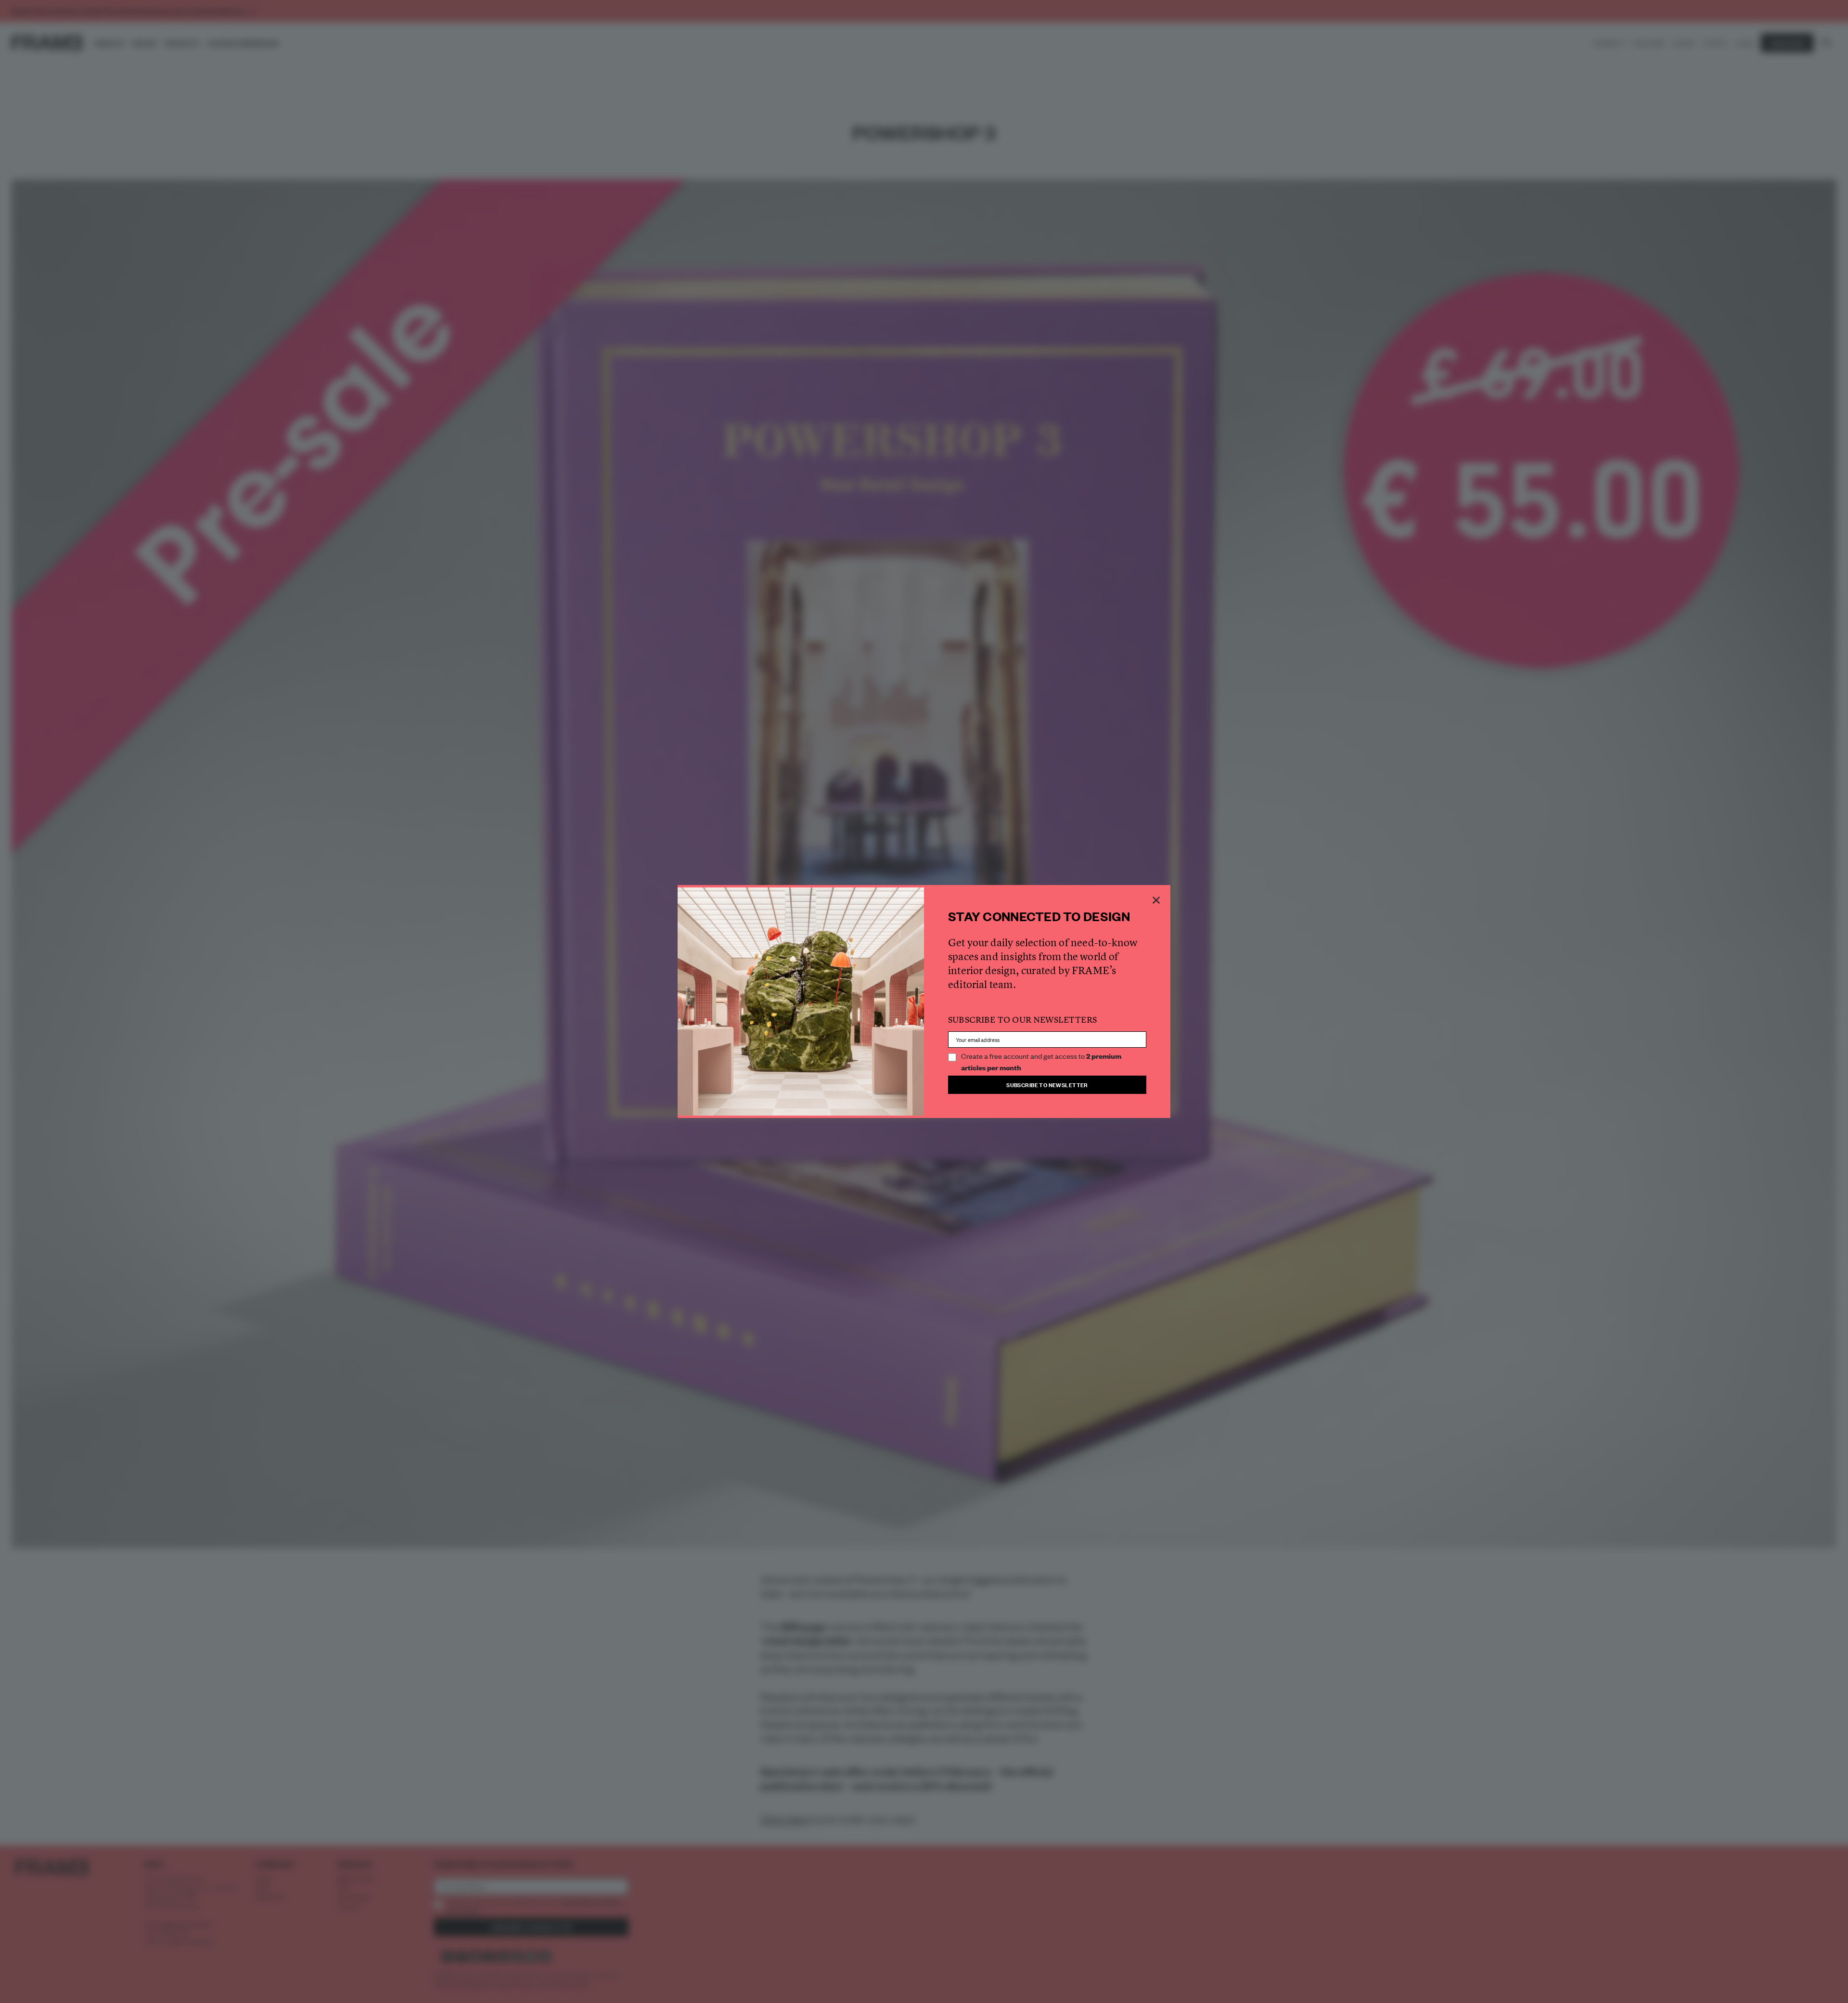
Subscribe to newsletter (1047, 1085)
